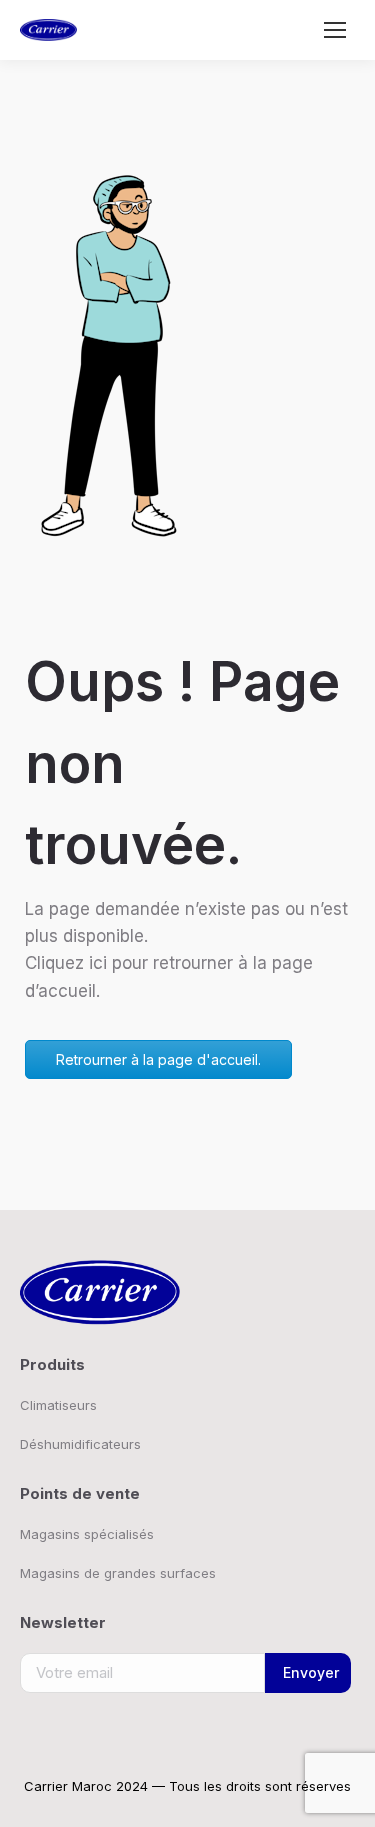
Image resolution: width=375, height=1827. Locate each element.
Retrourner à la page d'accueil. (158, 1059)
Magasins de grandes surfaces (118, 1573)
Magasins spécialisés (87, 1534)
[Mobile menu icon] (335, 30)
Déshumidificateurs (80, 1444)
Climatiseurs (58, 1405)
